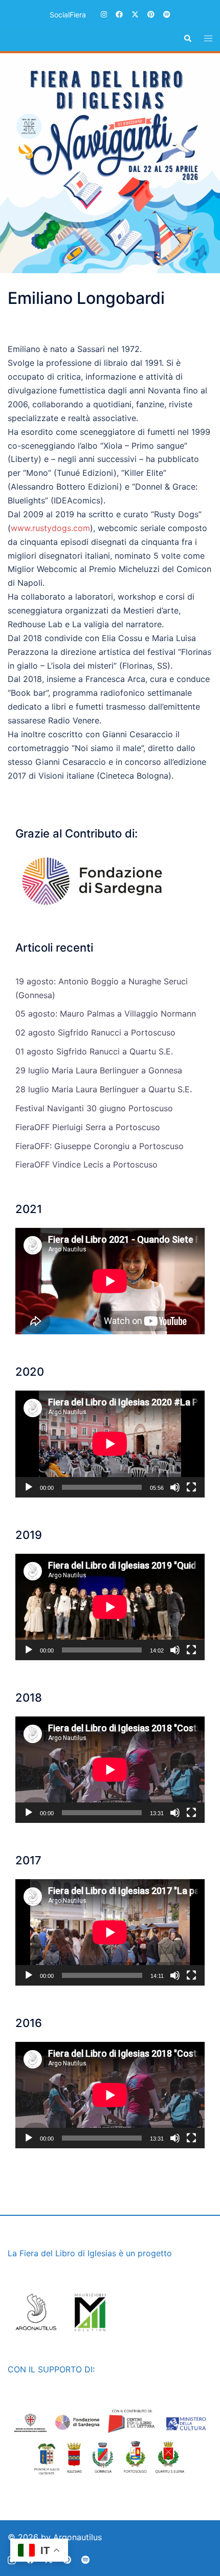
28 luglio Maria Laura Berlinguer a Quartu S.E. (104, 1089)
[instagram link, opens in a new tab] (103, 14)
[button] (187, 39)
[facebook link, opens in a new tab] (119, 14)
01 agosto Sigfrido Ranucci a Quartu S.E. (94, 1051)
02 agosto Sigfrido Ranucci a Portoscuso (95, 1032)
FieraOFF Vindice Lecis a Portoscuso (86, 1164)
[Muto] (175, 1487)
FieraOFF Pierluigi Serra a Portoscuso (88, 1127)
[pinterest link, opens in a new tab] (150, 14)
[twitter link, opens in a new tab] (135, 14)
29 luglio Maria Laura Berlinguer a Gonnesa (99, 1070)
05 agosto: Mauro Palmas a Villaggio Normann (106, 1014)
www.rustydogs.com (50, 528)
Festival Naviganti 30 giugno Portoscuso (94, 1108)
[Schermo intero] (191, 1487)
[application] (110, 1444)
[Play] (29, 1487)
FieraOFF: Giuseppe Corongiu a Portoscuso (100, 1146)
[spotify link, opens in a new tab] (166, 14)
